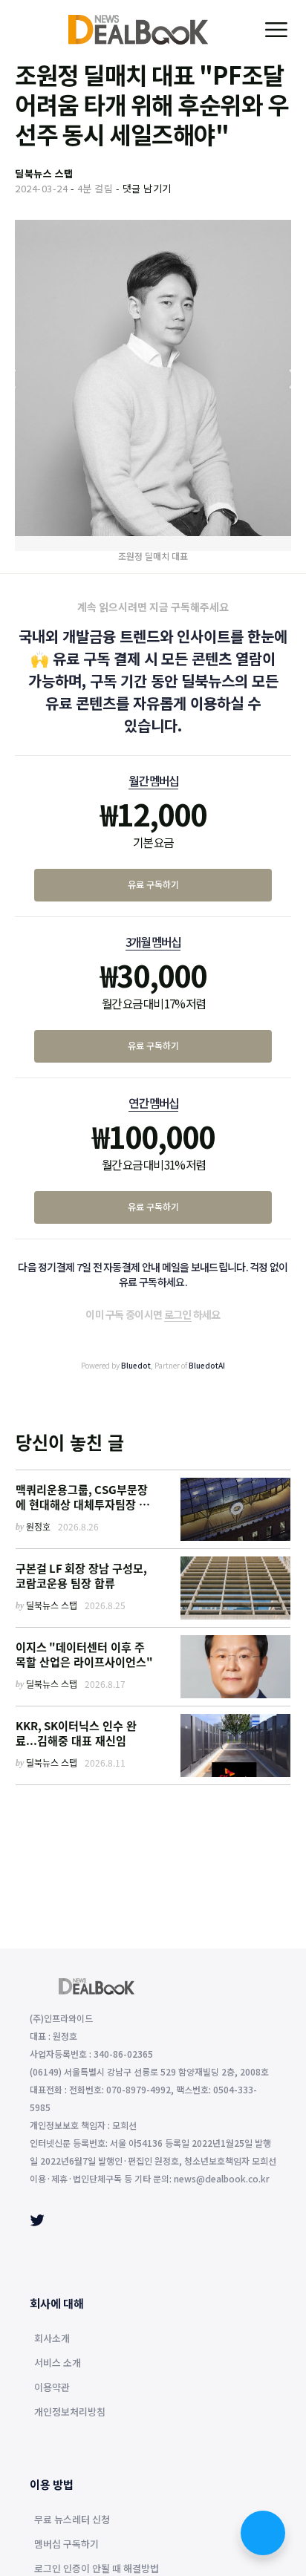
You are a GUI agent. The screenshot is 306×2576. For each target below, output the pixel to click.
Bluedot (136, 1365)
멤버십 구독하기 (66, 2545)
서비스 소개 (58, 2364)
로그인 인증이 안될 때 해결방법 (97, 2569)
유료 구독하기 (153, 884)
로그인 (178, 1314)
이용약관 (52, 2388)
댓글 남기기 (147, 188)
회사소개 (52, 2339)
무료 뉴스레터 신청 (72, 2520)
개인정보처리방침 (70, 2413)
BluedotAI (207, 1365)
